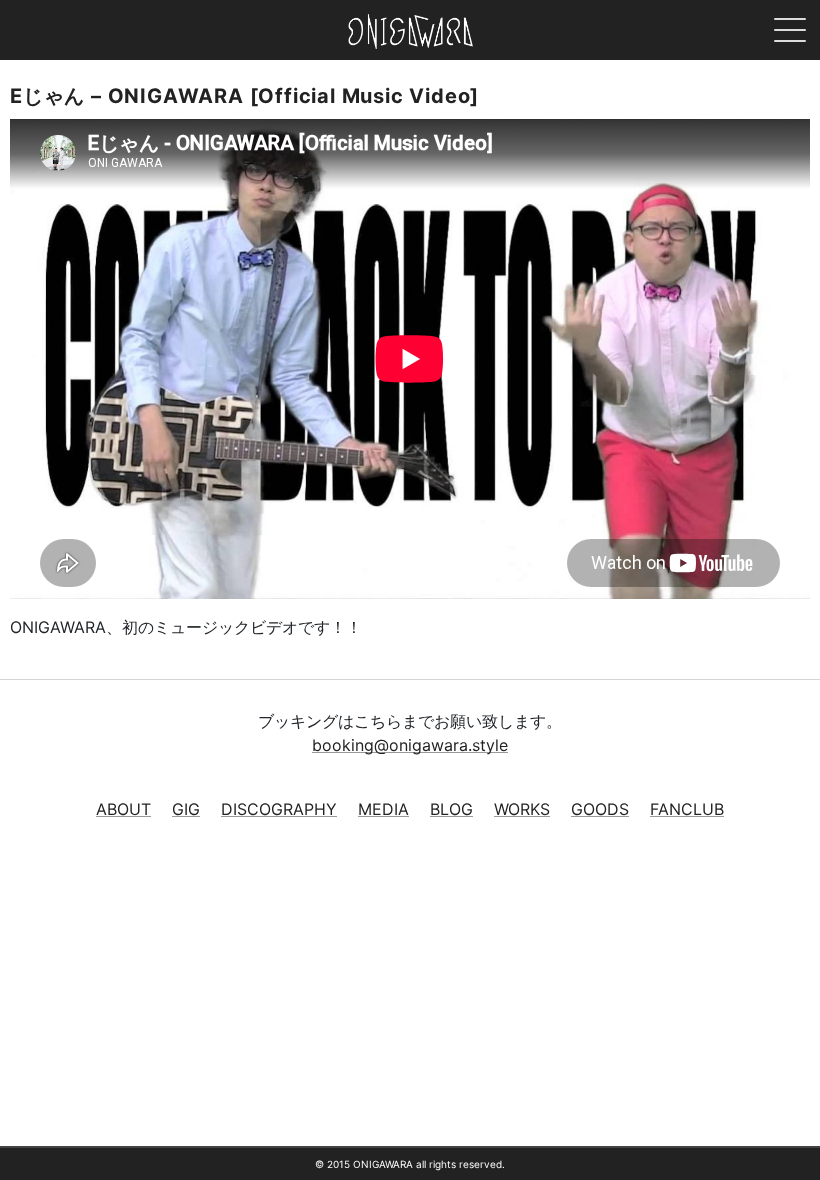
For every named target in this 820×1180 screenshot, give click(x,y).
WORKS (522, 809)
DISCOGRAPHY (279, 809)
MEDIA (383, 809)
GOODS (600, 809)
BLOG (451, 809)
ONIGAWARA (410, 31)
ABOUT (123, 809)
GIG (186, 809)
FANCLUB (687, 809)
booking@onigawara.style (410, 745)
